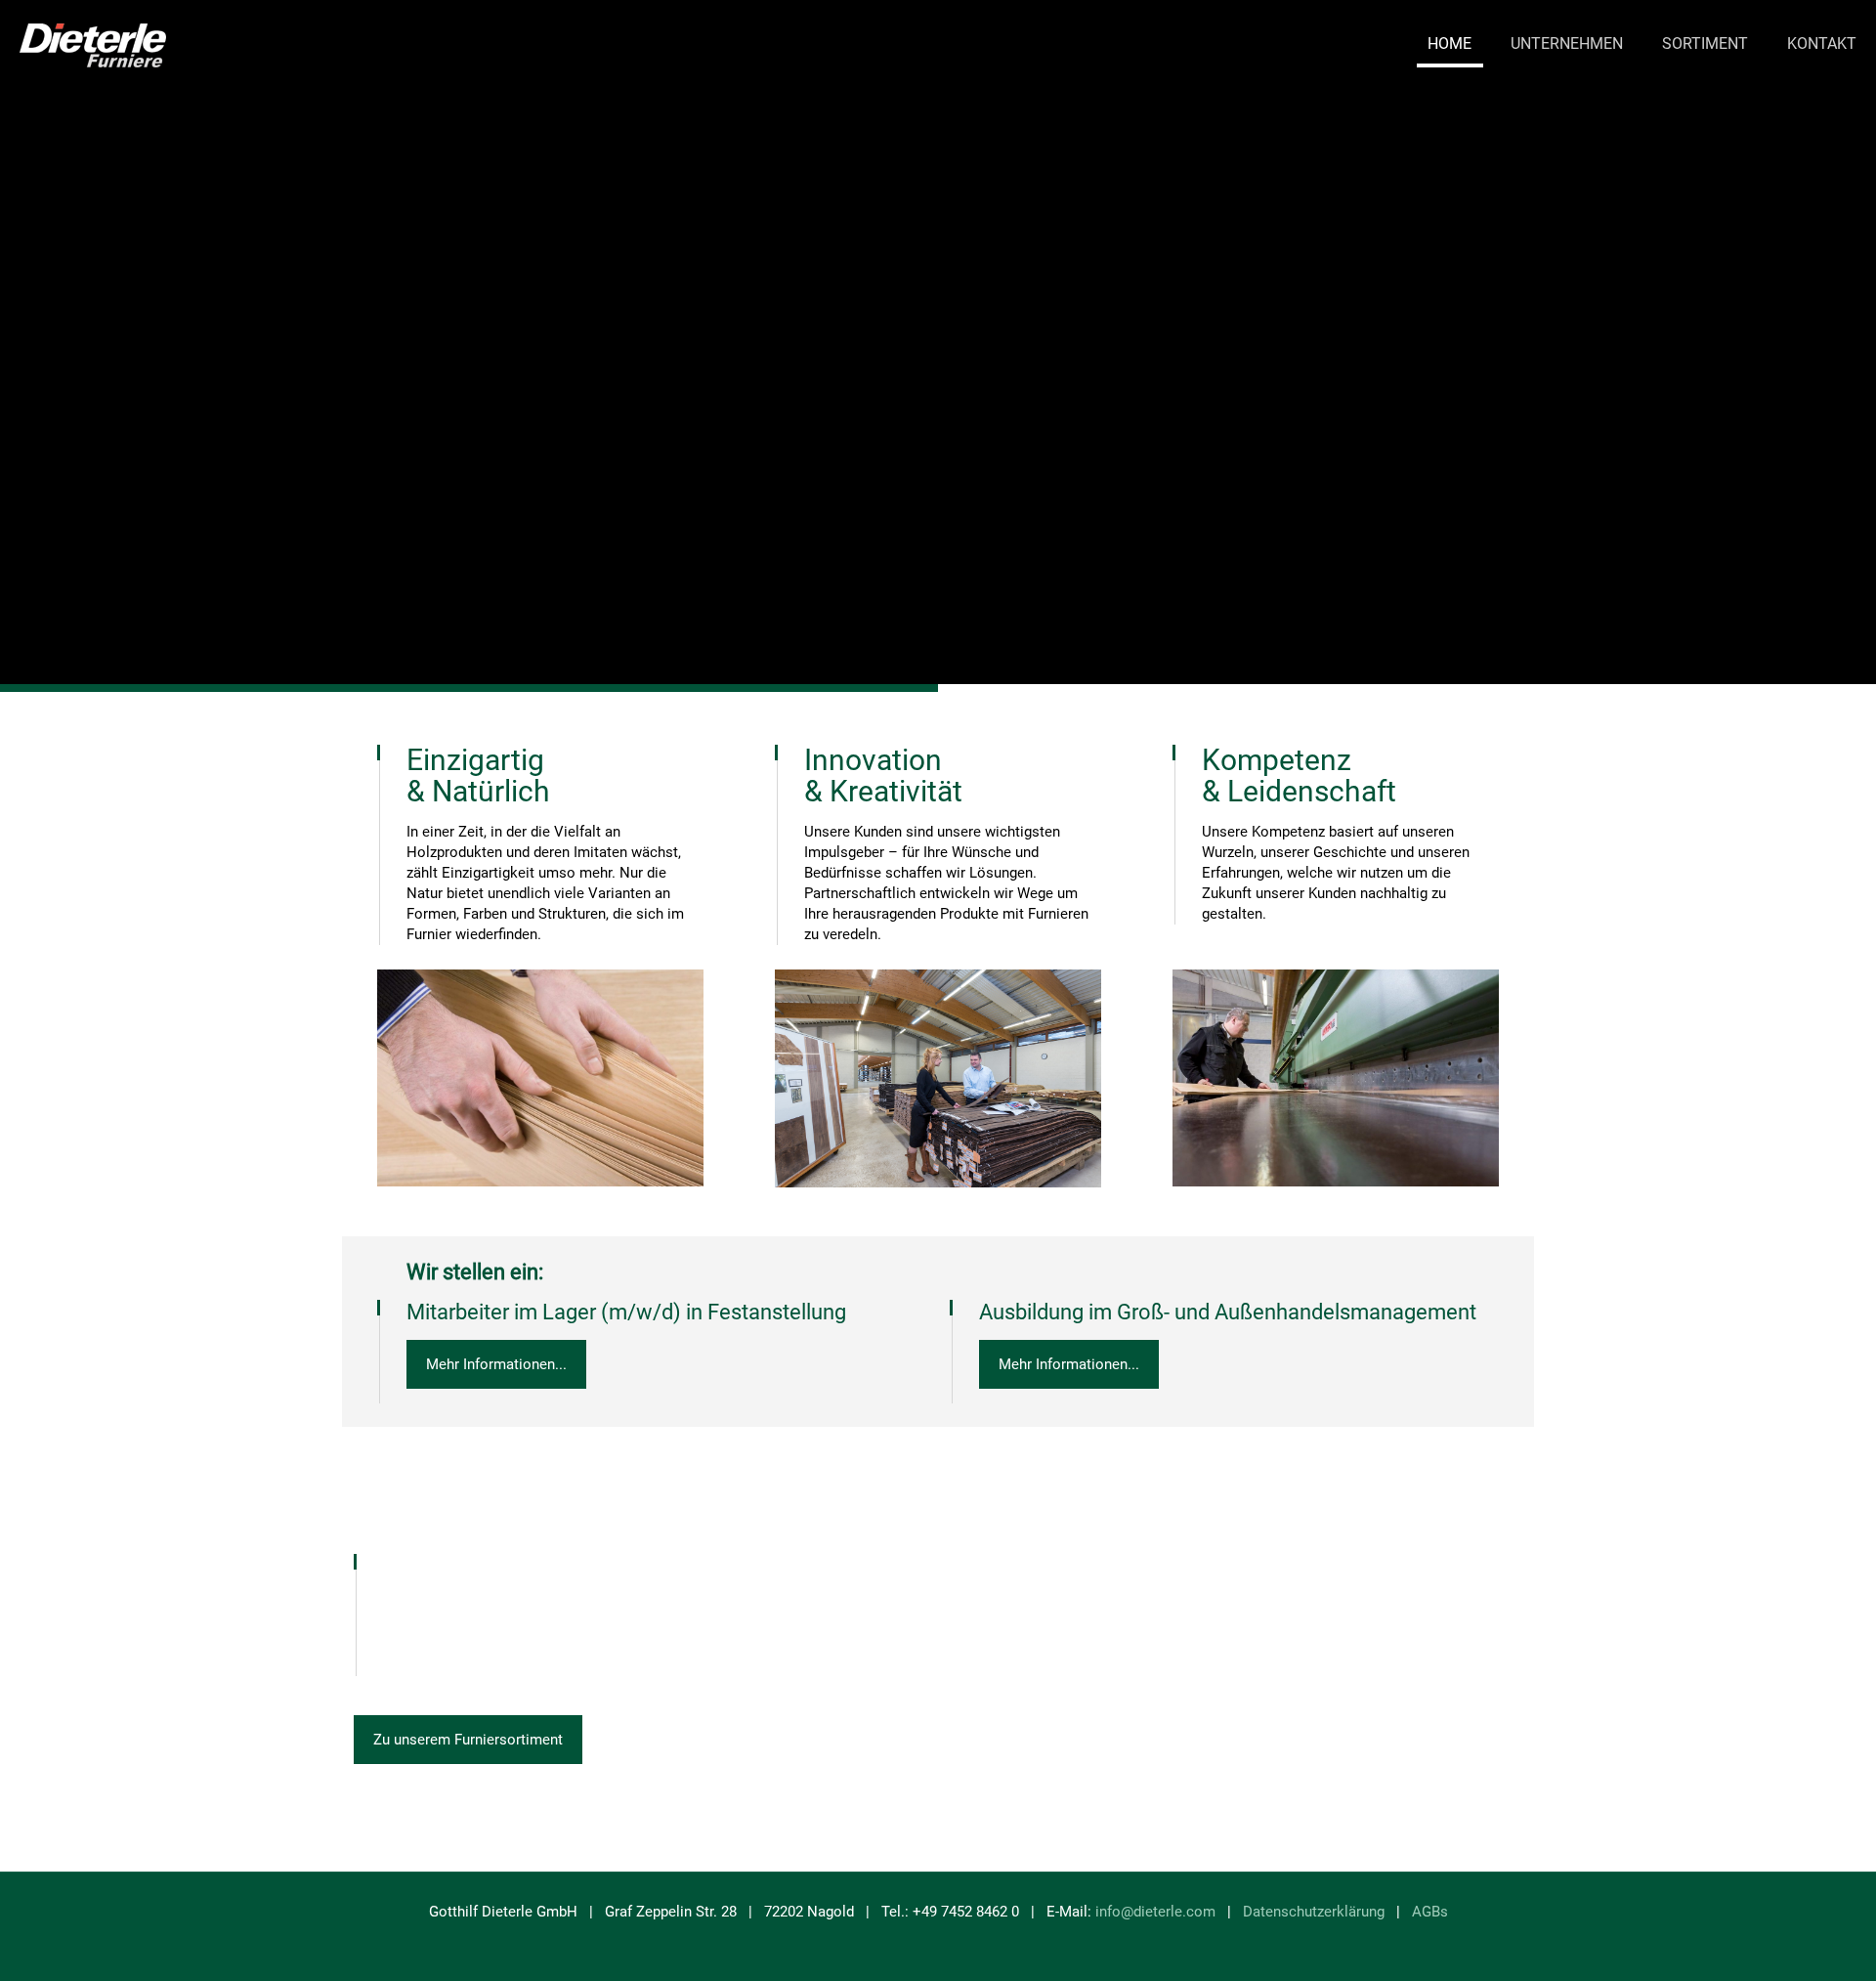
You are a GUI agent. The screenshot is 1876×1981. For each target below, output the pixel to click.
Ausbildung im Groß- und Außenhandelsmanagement (1228, 1312)
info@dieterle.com (1155, 1912)
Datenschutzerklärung (1314, 1912)
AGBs (1430, 1912)
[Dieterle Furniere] (93, 44)
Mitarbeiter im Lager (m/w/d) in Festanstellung (626, 1312)
